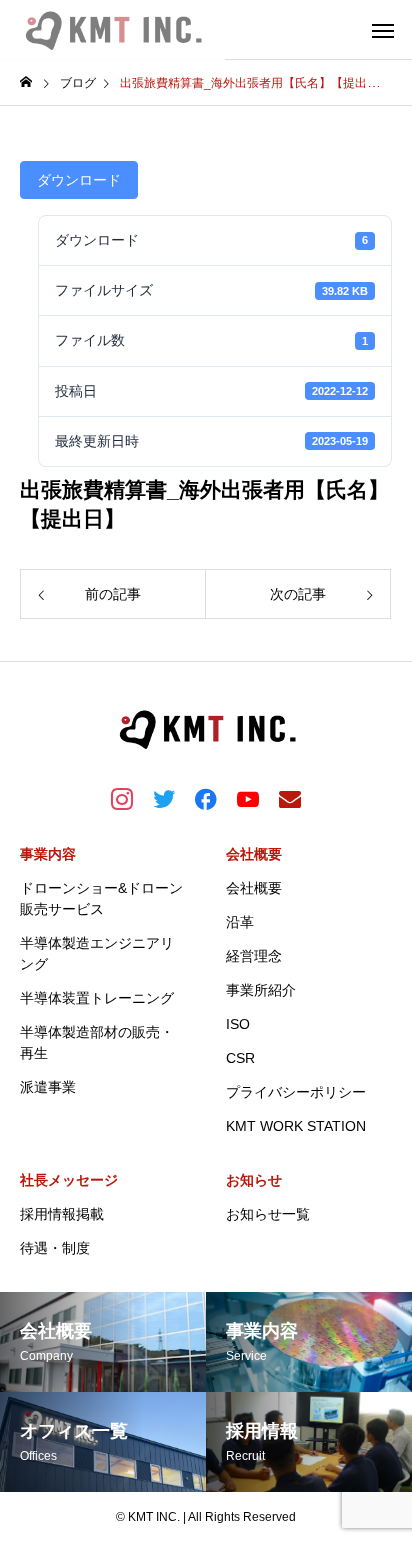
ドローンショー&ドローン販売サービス (101, 898)
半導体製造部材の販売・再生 (97, 1042)
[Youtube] (248, 798)
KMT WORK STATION (296, 1126)
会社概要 (254, 854)
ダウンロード (79, 180)
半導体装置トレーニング (97, 998)
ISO (238, 1024)
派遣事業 (48, 1087)
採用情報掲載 (62, 1214)
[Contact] (290, 798)
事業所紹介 (261, 990)
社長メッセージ (69, 1180)
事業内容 (48, 854)
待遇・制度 (55, 1248)
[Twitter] (164, 798)
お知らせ (254, 1180)
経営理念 (254, 956)
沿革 (240, 922)
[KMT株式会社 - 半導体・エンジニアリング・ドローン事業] (112, 30)
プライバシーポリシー (296, 1092)
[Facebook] (206, 798)
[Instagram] (122, 798)
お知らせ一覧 (268, 1214)
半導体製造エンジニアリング (97, 953)
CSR (240, 1058)
